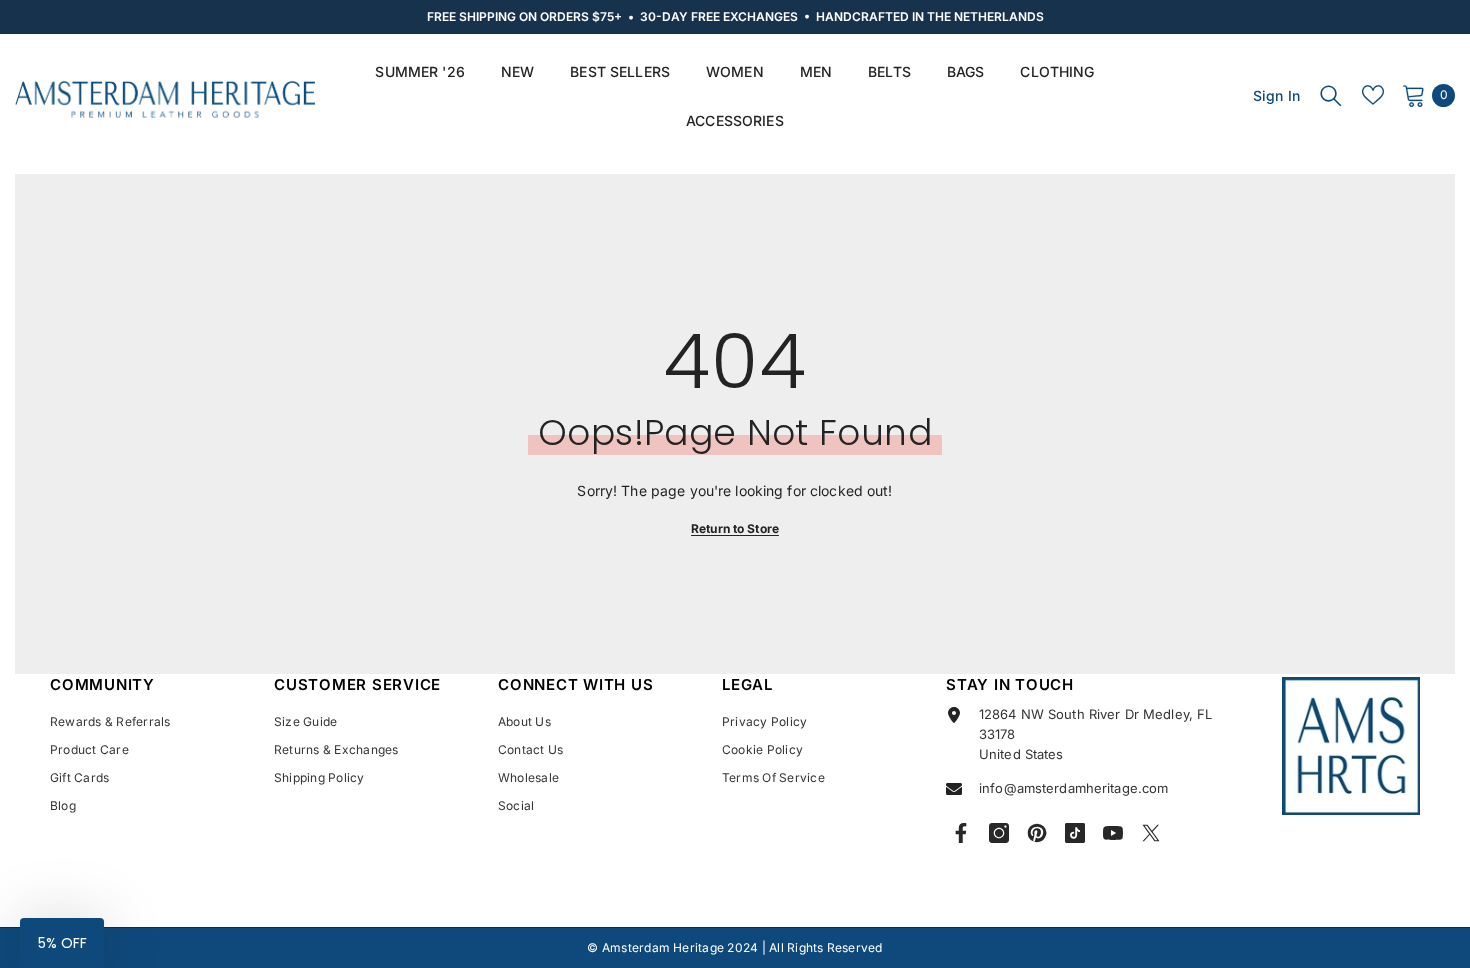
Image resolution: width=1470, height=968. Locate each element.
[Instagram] (999, 833)
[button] (62, 943)
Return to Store (735, 528)
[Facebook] (961, 833)
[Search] (1331, 95)
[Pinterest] (1037, 833)
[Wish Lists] (1373, 95)
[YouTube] (1113, 833)
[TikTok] (1075, 833)
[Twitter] (1151, 833)
